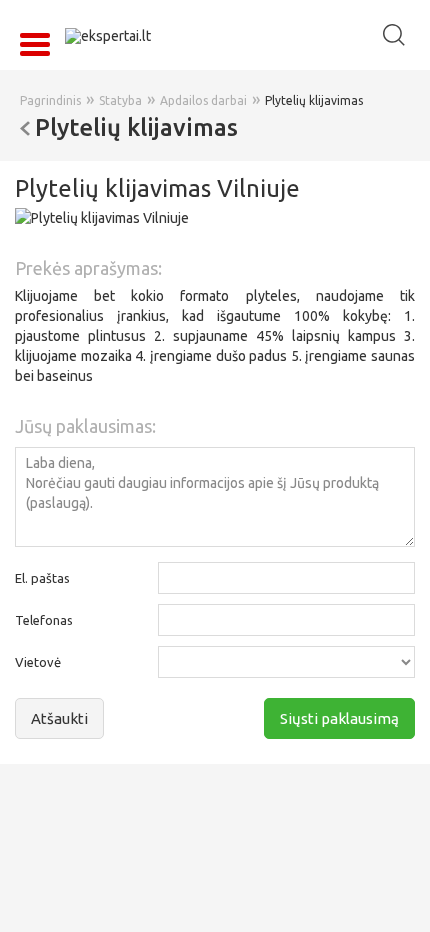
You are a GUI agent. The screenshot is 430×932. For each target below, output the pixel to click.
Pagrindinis (50, 100)
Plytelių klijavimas (314, 100)
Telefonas (44, 620)
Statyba (120, 100)
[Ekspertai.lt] (108, 35)
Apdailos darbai (203, 100)
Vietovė (38, 662)
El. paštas (42, 578)
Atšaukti (59, 718)
